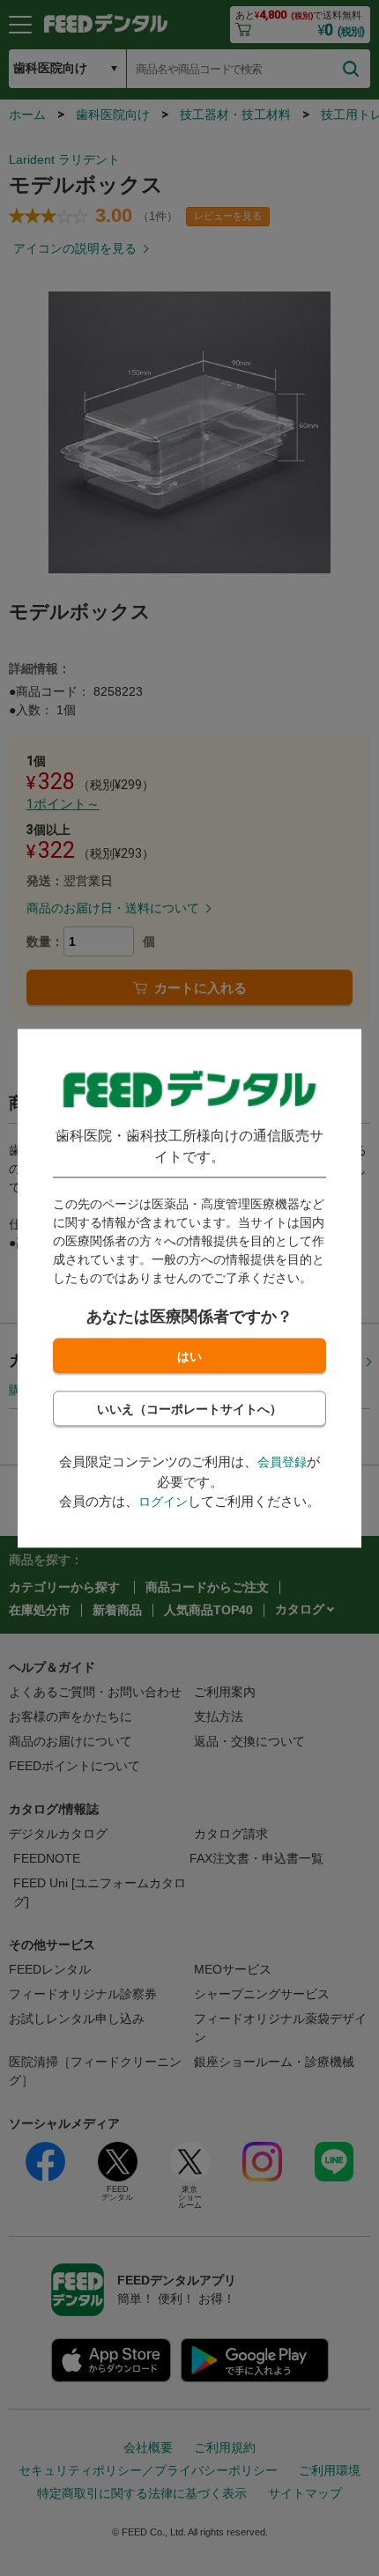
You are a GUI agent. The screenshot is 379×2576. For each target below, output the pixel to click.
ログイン (163, 1502)
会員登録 (282, 1463)
